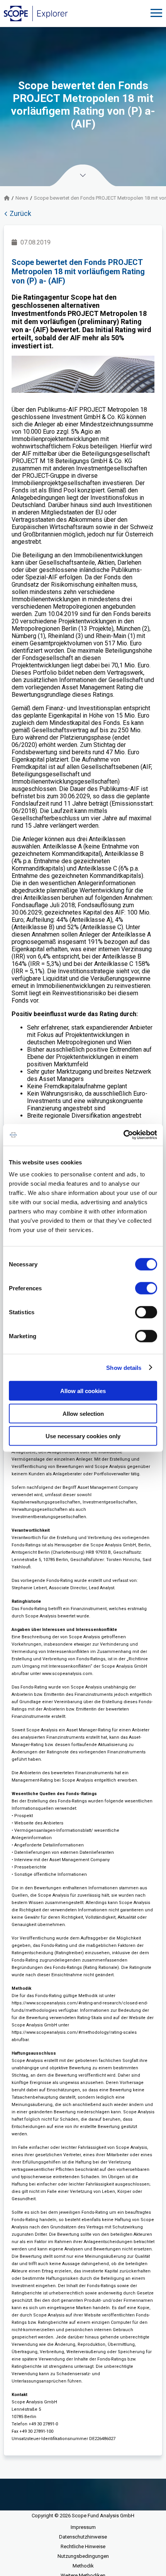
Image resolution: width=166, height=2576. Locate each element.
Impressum (83, 2527)
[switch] (146, 1288)
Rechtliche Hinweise (83, 2546)
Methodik (83, 2566)
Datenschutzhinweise (83, 2537)
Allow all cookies (83, 1391)
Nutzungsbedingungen (83, 2556)
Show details (124, 1367)
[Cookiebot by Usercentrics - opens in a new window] (123, 1135)
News (22, 198)
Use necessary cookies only (83, 1436)
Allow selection (83, 1413)
